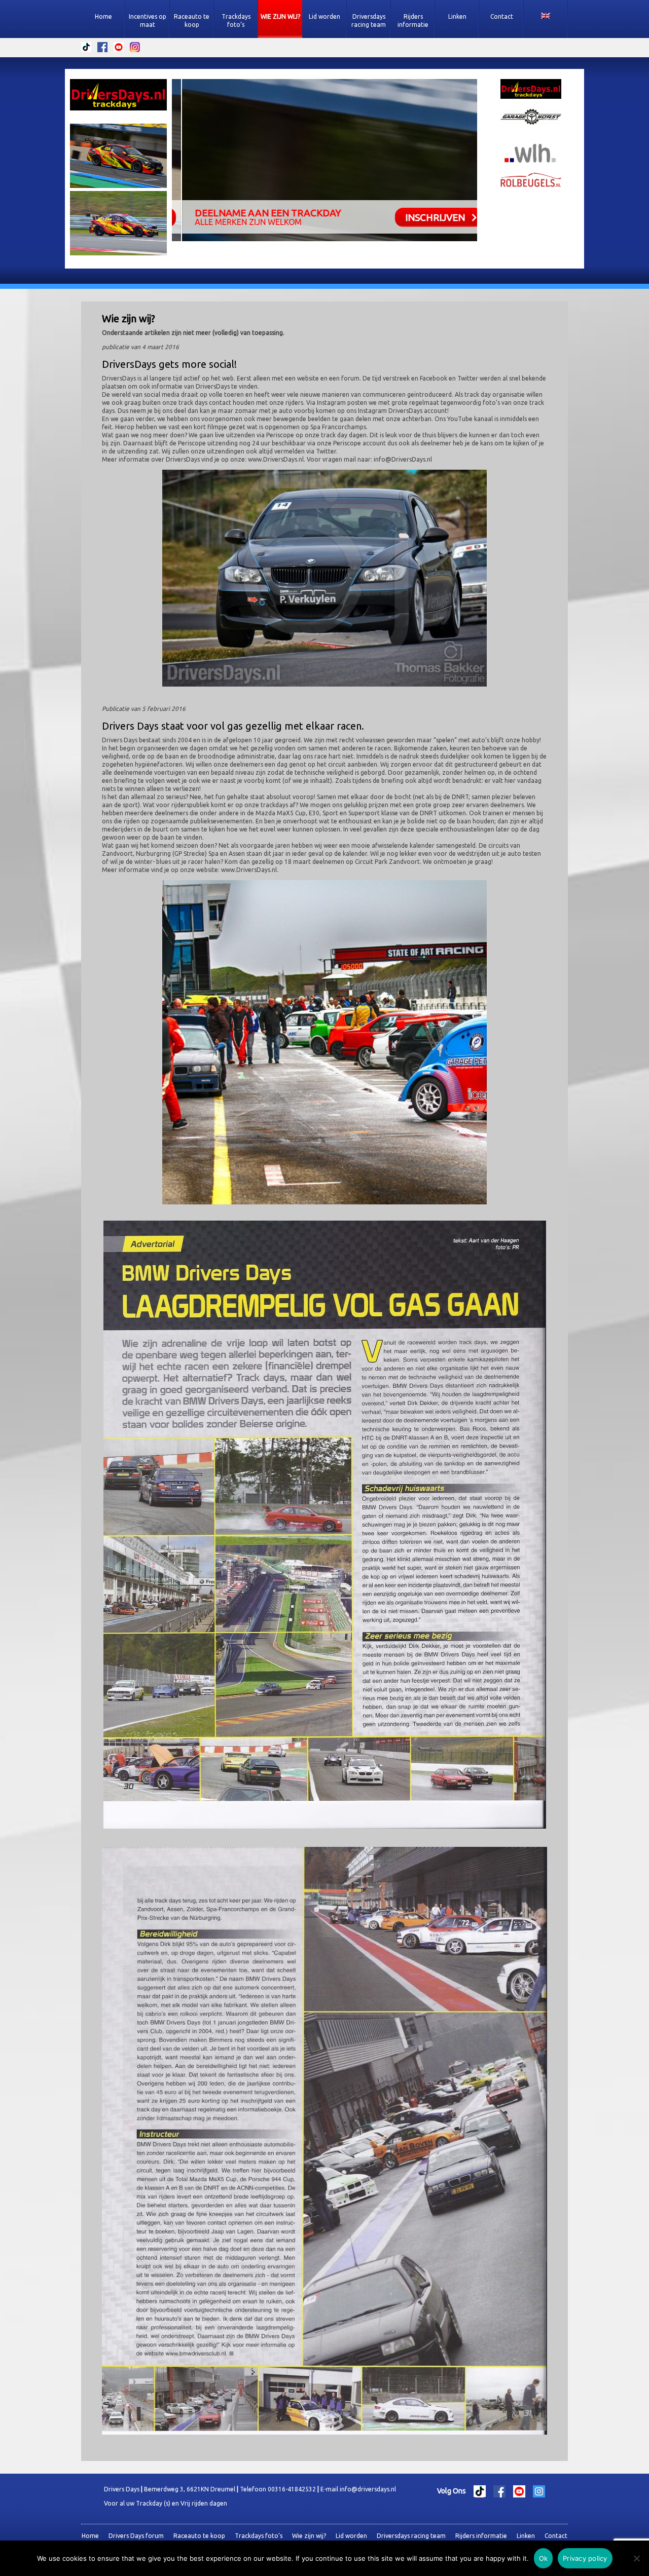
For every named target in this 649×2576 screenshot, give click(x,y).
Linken (457, 16)
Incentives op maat (148, 21)
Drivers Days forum (136, 2536)
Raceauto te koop (192, 21)
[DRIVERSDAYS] (118, 96)
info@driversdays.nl (368, 2489)
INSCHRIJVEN (424, 217)
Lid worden (324, 16)
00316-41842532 (292, 2489)
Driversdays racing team (369, 21)
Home (103, 16)
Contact (502, 16)
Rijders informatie (413, 21)
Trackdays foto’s (236, 21)
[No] (636, 2558)
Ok (544, 2558)
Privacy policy (585, 2558)
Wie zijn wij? (280, 16)
